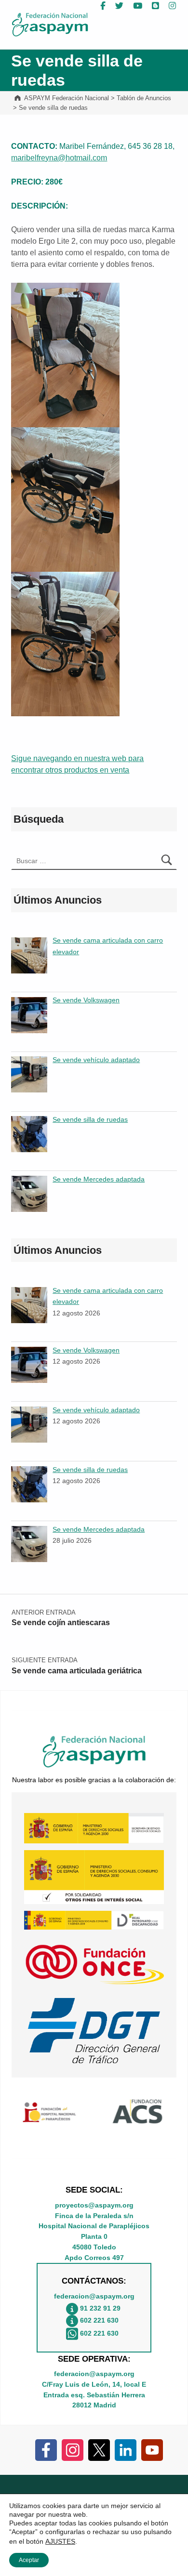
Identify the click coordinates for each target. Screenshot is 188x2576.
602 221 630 (99, 2321)
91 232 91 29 (100, 2309)
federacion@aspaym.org (94, 2296)
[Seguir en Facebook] (46, 2449)
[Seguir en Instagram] (73, 2449)
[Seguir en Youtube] (152, 2449)
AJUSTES (60, 2541)
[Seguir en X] (99, 2449)
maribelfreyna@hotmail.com (59, 158)
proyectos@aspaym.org (94, 2205)
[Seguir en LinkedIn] (126, 2449)
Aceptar (29, 2560)
